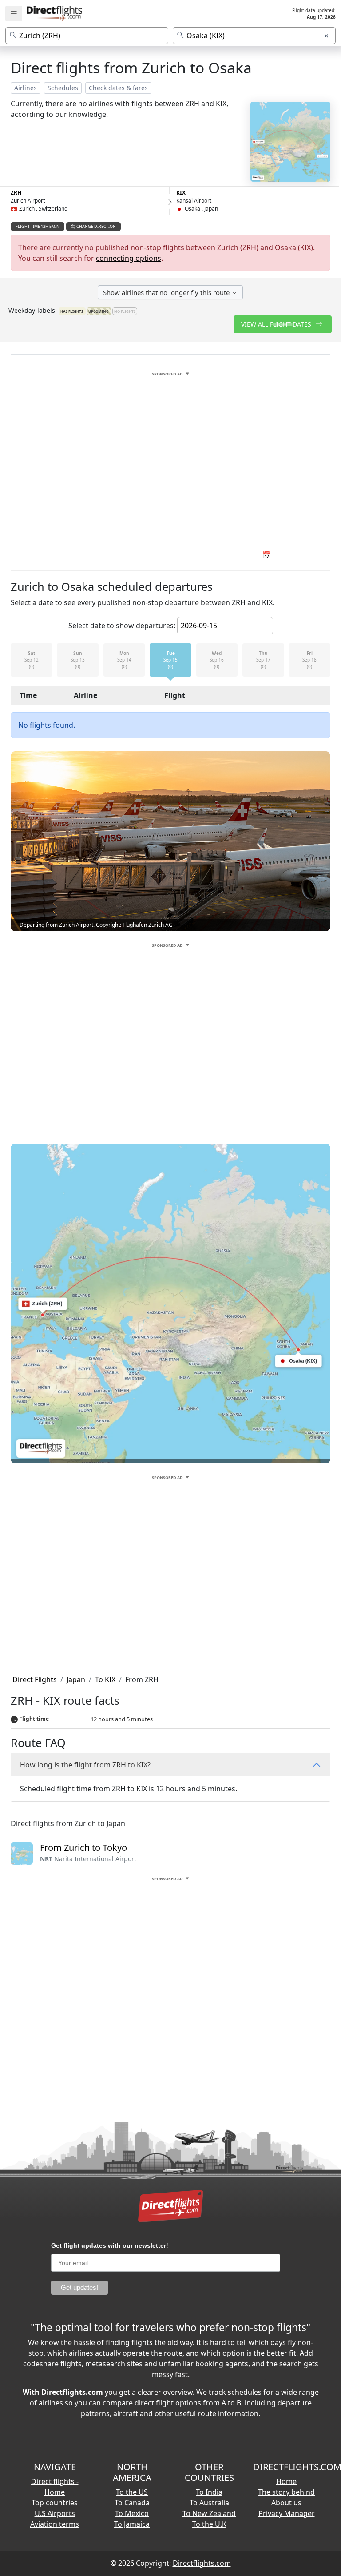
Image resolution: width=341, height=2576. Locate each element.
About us (286, 2503)
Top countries (55, 2503)
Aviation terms (55, 2524)
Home (286, 2481)
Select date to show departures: (122, 626)
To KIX (105, 1679)
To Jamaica (132, 2524)
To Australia (209, 2503)
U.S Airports (55, 2513)
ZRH (16, 193)
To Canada (132, 2503)
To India (209, 2492)
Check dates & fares (118, 88)
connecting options (129, 258)
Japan (76, 1679)
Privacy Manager (287, 2513)
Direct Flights (35, 1679)
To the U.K (209, 2524)
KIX (181, 193)
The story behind (286, 2492)
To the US (132, 2492)
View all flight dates (277, 324)
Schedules (63, 88)
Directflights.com (202, 2563)
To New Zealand (209, 2513)
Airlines (26, 88)
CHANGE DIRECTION (96, 226)
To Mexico (132, 2513)
